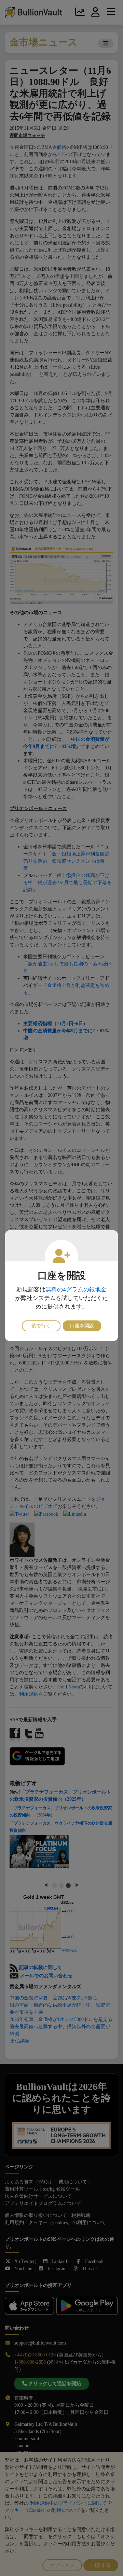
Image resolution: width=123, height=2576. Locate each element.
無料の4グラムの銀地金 (76, 1290)
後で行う (41, 1326)
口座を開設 (82, 1326)
